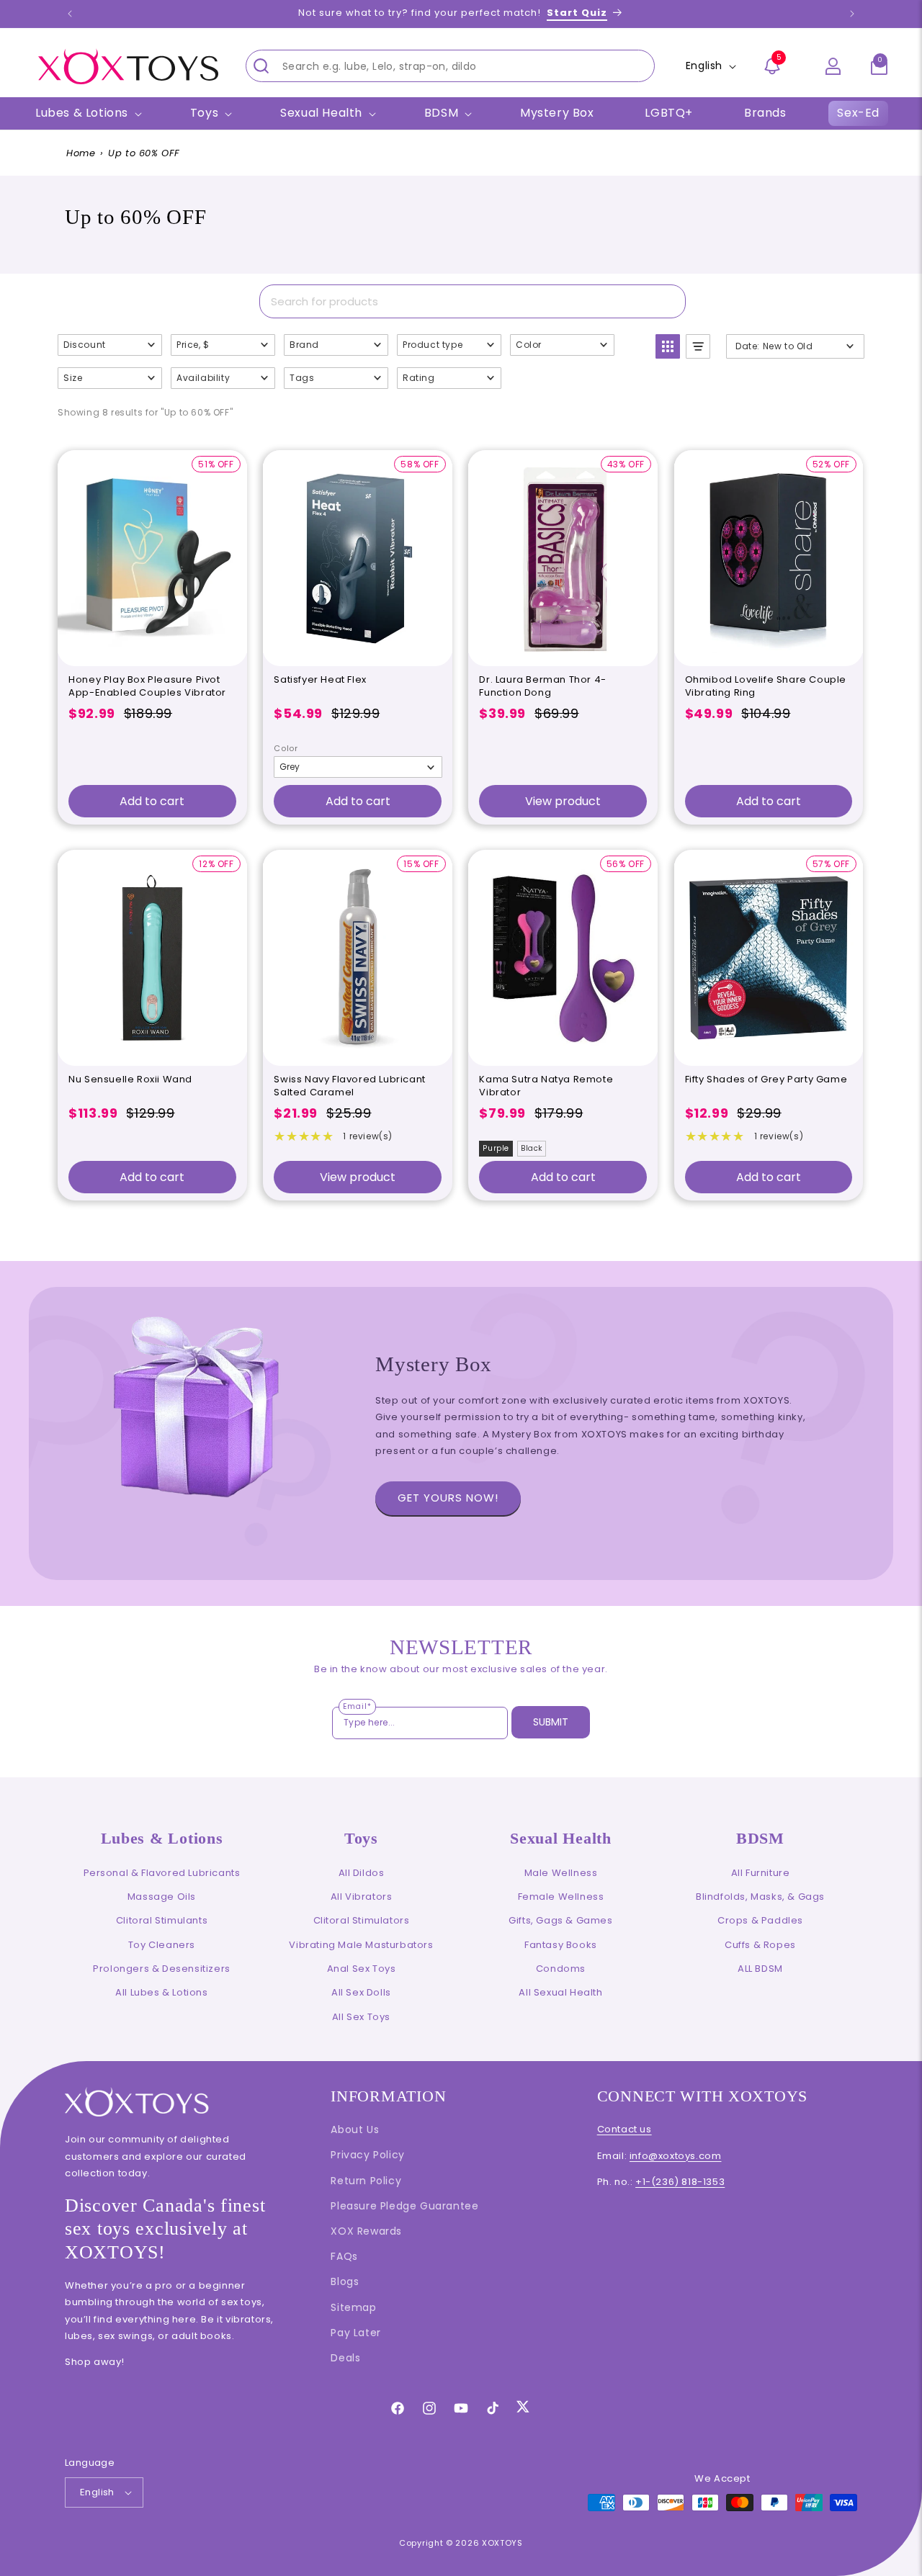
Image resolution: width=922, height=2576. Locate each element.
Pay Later (355, 2333)
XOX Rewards (366, 2231)
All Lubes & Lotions (161, 1992)
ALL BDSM (760, 1969)
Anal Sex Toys (362, 1969)
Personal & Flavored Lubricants (162, 1873)
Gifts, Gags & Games (560, 1920)
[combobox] (450, 66)
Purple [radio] (496, 1148)
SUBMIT (551, 1722)
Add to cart (152, 801)
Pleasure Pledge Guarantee (404, 2206)
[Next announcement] (852, 14)
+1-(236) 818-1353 (680, 2182)
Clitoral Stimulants (162, 1920)
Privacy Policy (367, 2155)
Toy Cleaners (162, 1945)
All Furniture (761, 1873)
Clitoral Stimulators (362, 1920)
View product (563, 801)
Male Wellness (561, 1873)
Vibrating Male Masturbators (361, 1945)
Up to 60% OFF (144, 153)
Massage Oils (162, 1897)
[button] (879, 66)
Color (286, 748)
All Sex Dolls (361, 1992)
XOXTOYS (502, 2543)
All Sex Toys (361, 2017)
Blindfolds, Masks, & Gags (760, 1897)
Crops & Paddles (760, 1920)
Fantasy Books (561, 1945)
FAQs (344, 2256)
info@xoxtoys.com (676, 2156)
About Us (355, 2130)
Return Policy (366, 2181)
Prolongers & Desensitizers (162, 1969)
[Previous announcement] (70, 14)
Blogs (345, 2281)
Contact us (625, 2129)
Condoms (561, 1969)
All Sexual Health (560, 1992)
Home (81, 153)
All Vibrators (362, 1897)
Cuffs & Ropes (760, 1945)
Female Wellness (561, 1897)
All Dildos (362, 1873)
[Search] (261, 66)
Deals (345, 2358)
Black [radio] (532, 1148)
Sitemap (353, 2307)
